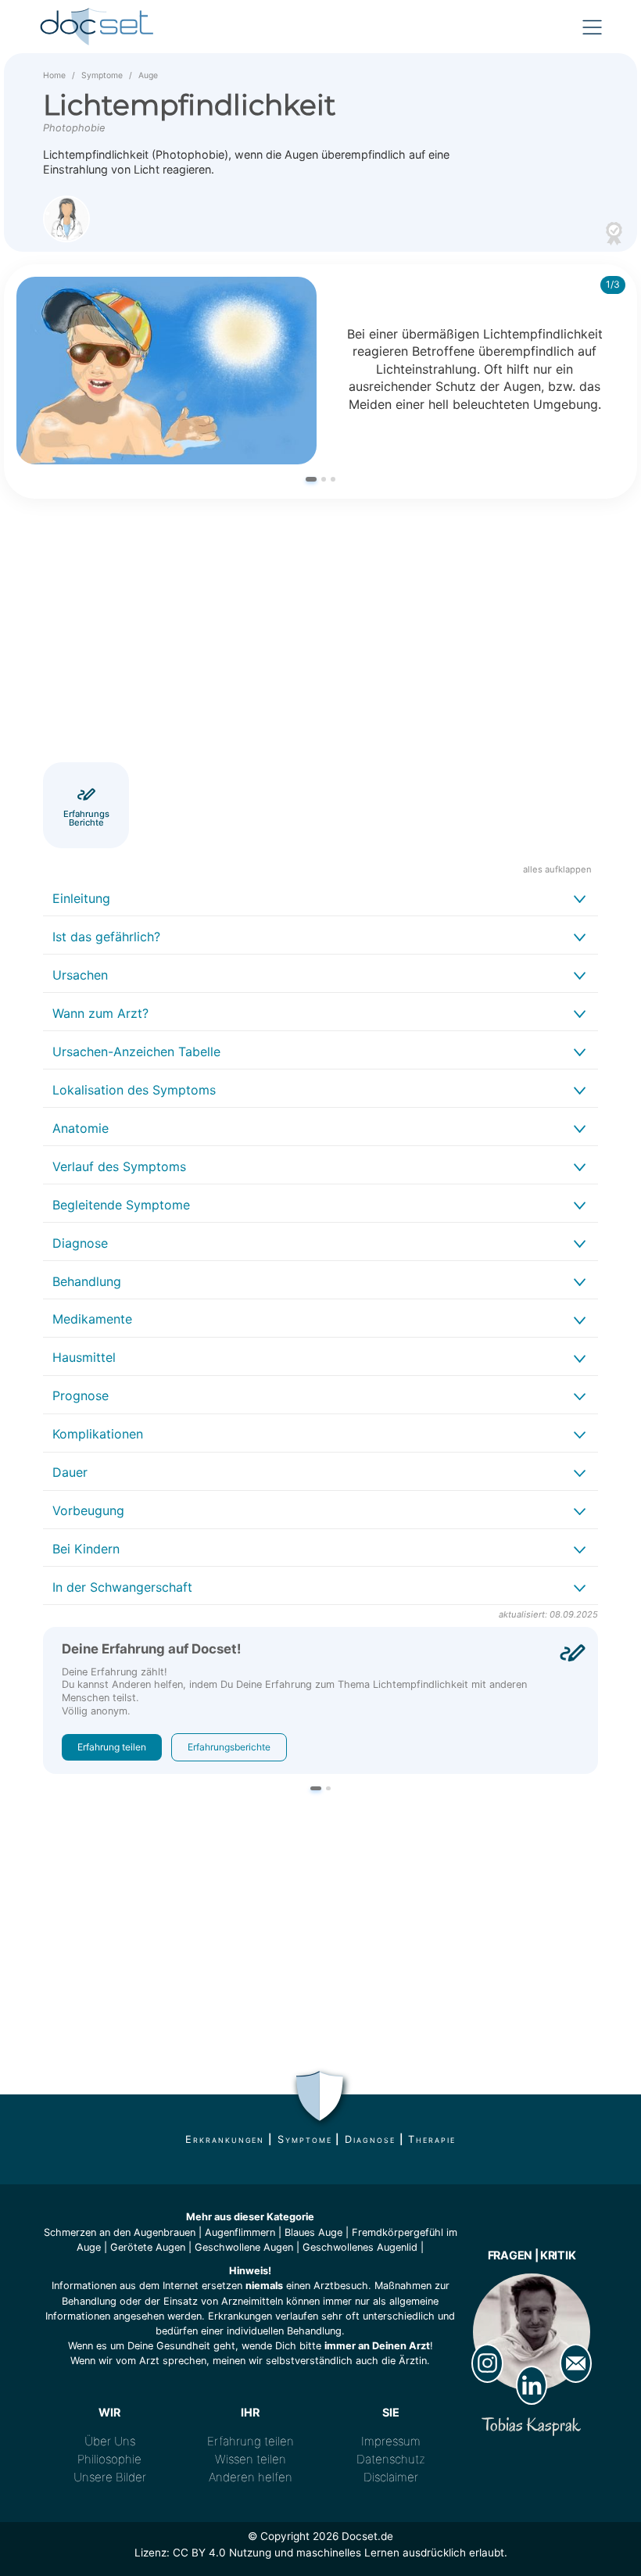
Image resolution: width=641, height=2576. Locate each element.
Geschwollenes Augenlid (360, 2247)
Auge (148, 75)
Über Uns (110, 2441)
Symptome (102, 75)
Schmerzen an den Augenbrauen (120, 2232)
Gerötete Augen (148, 2247)
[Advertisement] (320, 633)
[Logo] (98, 27)
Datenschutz (391, 2459)
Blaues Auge (313, 2232)
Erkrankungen (225, 2139)
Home (54, 75)
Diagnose (370, 2139)
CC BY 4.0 (199, 2553)
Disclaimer (391, 2477)
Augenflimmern (240, 2232)
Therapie (432, 2139)
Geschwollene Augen (244, 2247)
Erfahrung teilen (112, 1747)
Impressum (391, 2441)
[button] (311, 479)
